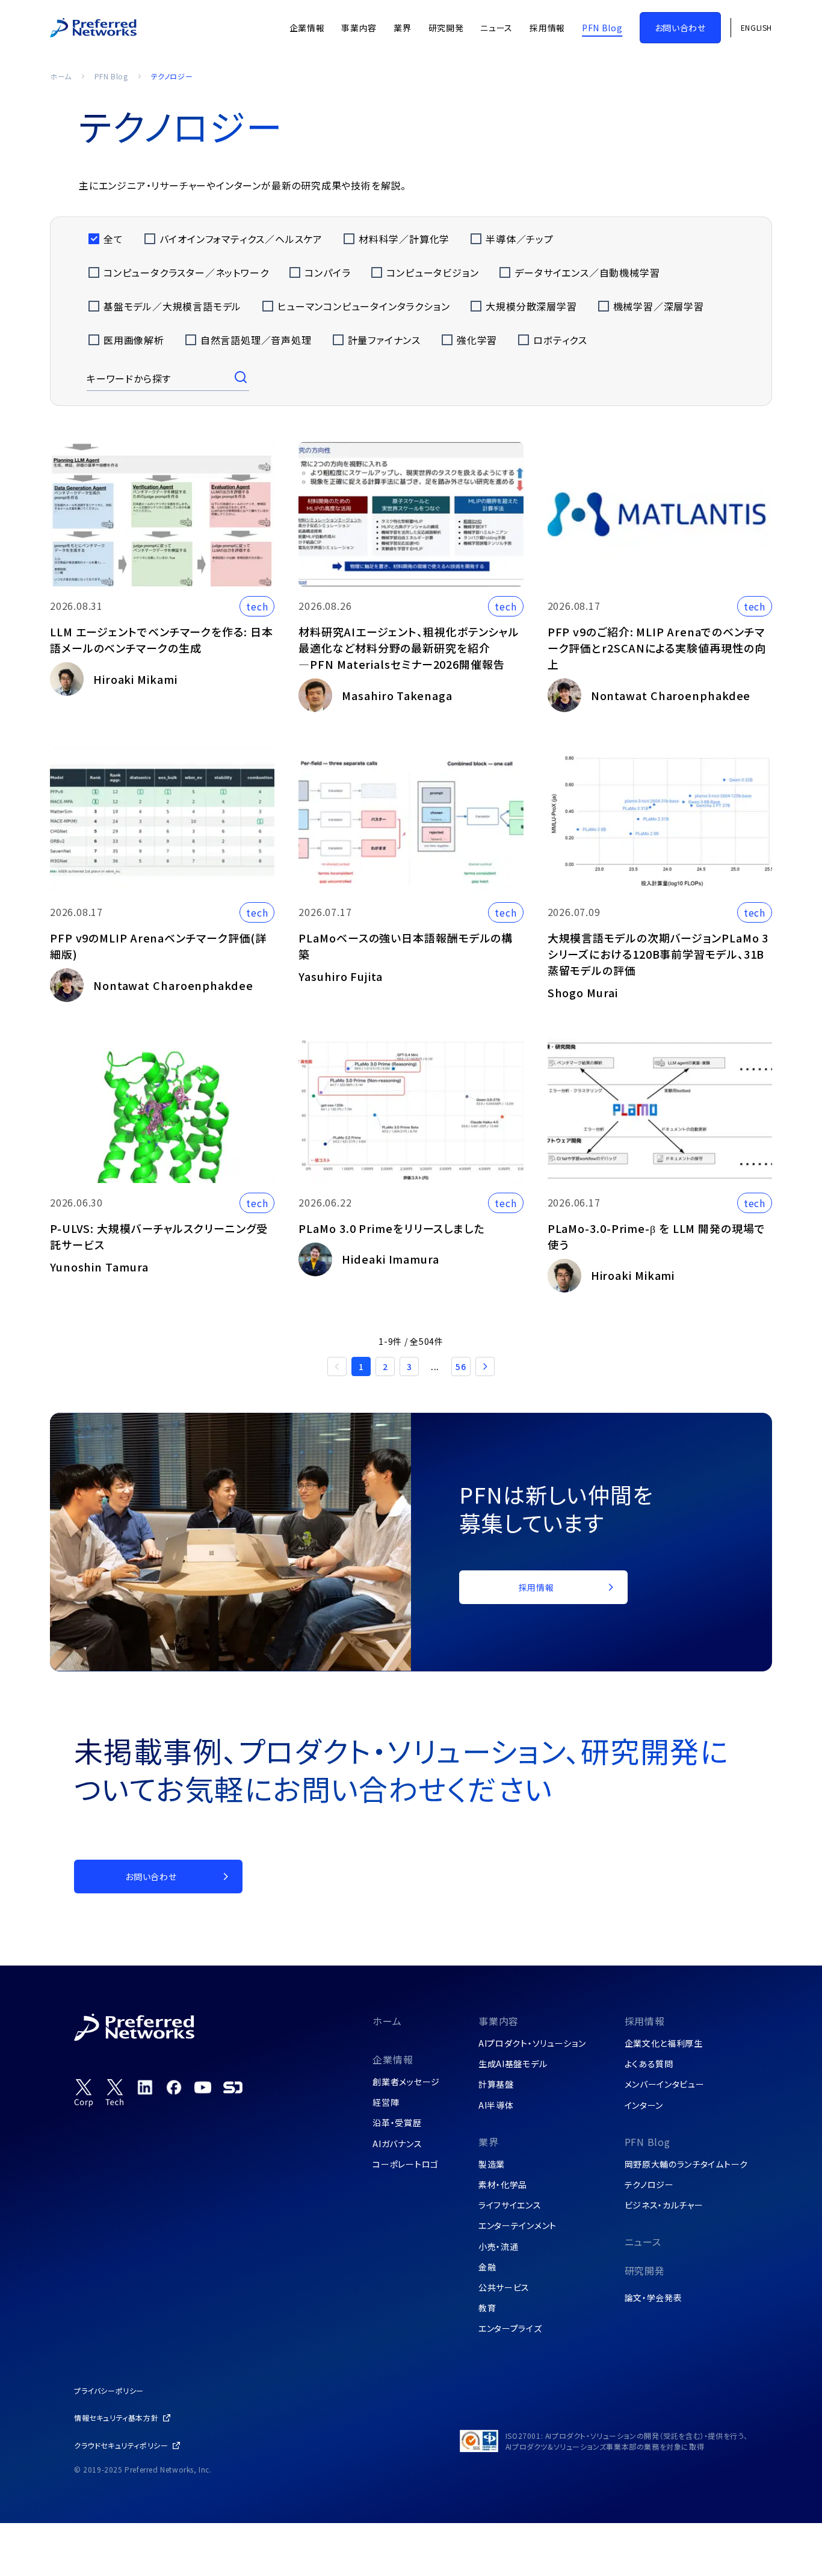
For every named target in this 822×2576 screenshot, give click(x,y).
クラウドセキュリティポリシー (121, 2445)
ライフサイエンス (510, 2205)
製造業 (492, 2164)
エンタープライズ (510, 2328)
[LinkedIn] (145, 2087)
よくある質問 (649, 2064)
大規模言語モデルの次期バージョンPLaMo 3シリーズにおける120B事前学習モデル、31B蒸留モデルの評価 (658, 954)
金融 (487, 2267)
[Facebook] (174, 2087)
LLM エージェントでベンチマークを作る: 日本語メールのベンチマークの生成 (162, 640)
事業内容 (499, 2021)
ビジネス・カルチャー (664, 2205)
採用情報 (645, 2021)
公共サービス (504, 2287)
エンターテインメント (518, 2225)
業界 (489, 2142)
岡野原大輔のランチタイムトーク (687, 2164)
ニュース (643, 2242)
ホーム (61, 76)
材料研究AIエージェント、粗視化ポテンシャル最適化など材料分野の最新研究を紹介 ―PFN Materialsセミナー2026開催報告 (409, 648)
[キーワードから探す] (242, 378)
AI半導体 (496, 2105)
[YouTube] (203, 2087)
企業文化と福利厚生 (664, 2043)
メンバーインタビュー (665, 2084)
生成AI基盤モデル (513, 2064)
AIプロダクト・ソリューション (532, 2043)
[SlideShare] (233, 2087)
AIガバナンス (397, 2144)
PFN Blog (111, 76)
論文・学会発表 (654, 2298)
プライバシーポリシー (109, 2390)
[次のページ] (485, 1366)
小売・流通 (499, 2246)
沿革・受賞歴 (397, 2123)
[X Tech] (115, 2093)
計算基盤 (496, 2084)
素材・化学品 (503, 2184)
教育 (487, 2308)
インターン (644, 2105)
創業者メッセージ (406, 2082)
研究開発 (645, 2270)
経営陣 (386, 2102)
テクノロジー (649, 2184)
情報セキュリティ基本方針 (116, 2418)
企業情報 (393, 2059)
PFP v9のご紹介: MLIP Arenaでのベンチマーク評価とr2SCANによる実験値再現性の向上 (657, 648)
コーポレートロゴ (406, 2164)
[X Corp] (84, 2093)
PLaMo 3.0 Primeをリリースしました (391, 1228)
